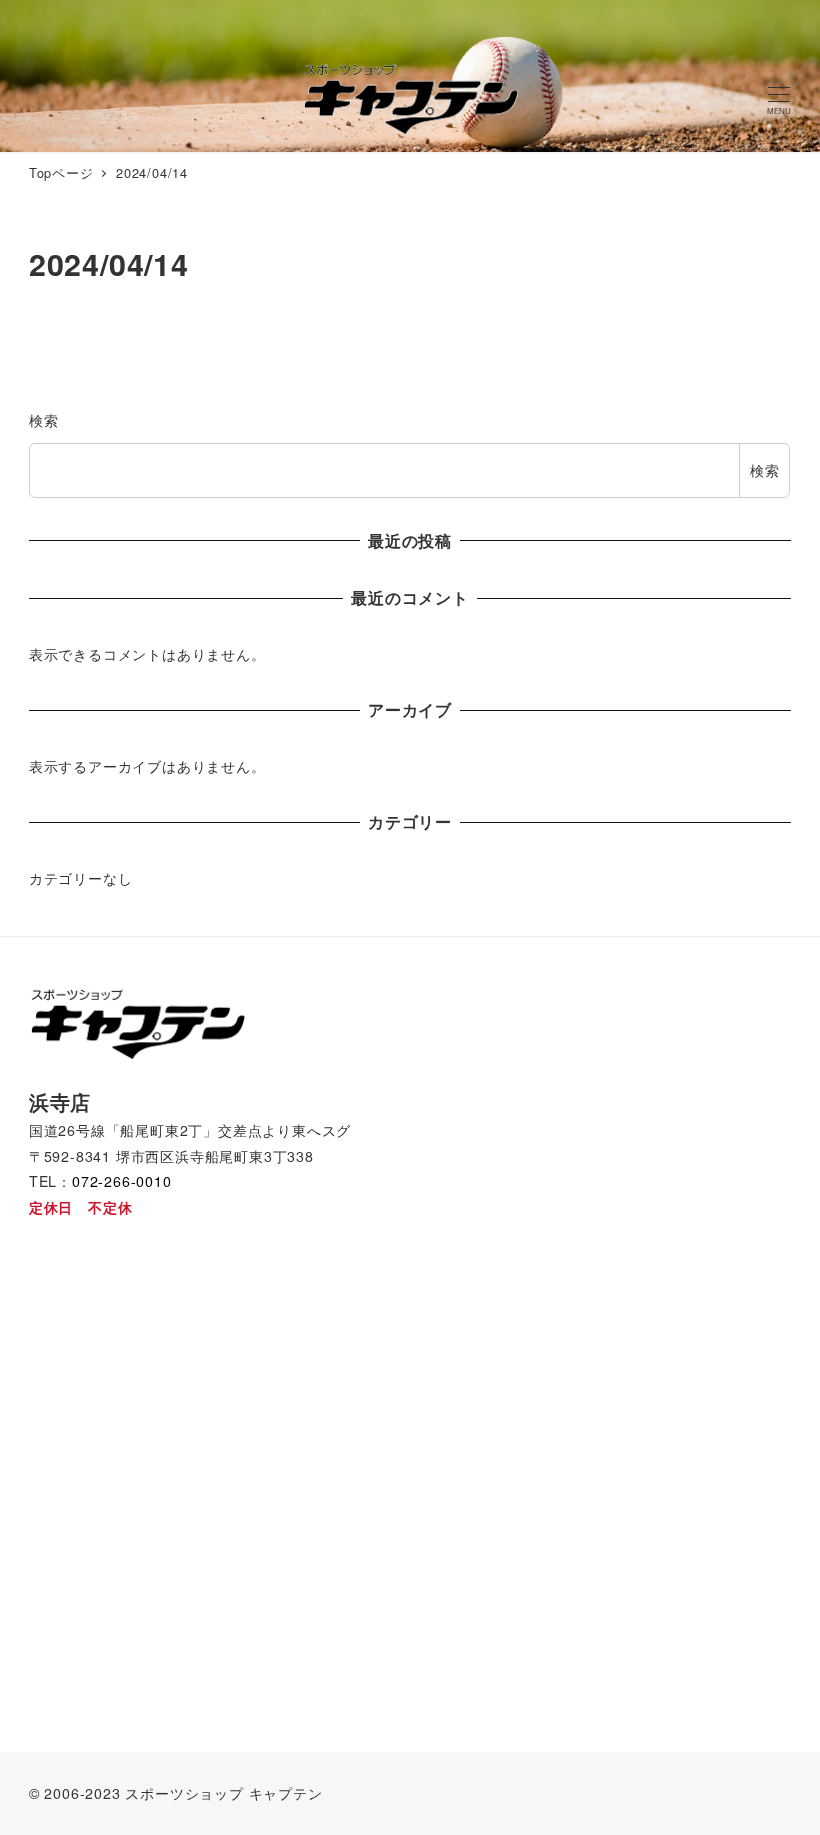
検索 (44, 420)
